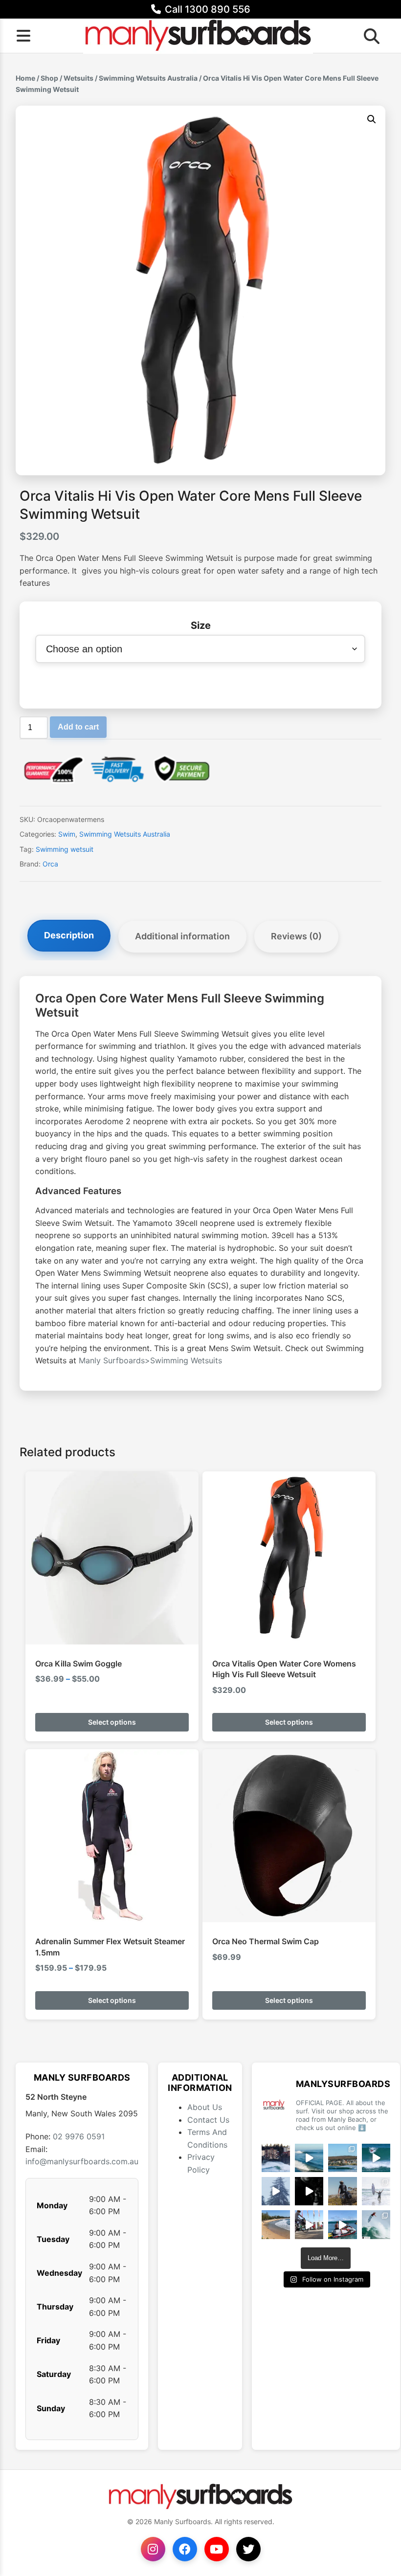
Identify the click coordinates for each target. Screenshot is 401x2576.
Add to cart (78, 727)
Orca (50, 864)
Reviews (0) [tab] (296, 936)
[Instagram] (153, 2549)
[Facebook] (185, 2549)
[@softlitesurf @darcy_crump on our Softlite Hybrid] (276, 2191)
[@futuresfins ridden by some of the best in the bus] (376, 2224)
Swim (67, 834)
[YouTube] (217, 2549)
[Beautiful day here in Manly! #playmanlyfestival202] (276, 2224)
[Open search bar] (369, 36)
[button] (372, 119)
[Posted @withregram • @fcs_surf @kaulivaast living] (342, 2224)
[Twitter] (248, 2549)
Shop (49, 78)
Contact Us (208, 2120)
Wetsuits (78, 78)
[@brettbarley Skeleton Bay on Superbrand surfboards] (309, 2158)
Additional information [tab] (182, 936)
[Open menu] (23, 36)
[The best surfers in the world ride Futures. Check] (376, 2158)
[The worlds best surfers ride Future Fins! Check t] (376, 2191)
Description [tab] (69, 935)
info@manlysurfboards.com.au (82, 2161)
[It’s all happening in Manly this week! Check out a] (309, 2224)
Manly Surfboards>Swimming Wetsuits (150, 1360)
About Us (205, 2107)
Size (201, 625)
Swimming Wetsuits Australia (148, 78)
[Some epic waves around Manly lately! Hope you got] (276, 2158)
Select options (112, 1722)
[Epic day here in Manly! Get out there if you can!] (342, 2158)
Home (25, 78)
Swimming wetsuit (65, 849)
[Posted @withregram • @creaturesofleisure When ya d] (342, 2191)
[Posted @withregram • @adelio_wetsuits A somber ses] (309, 2191)
